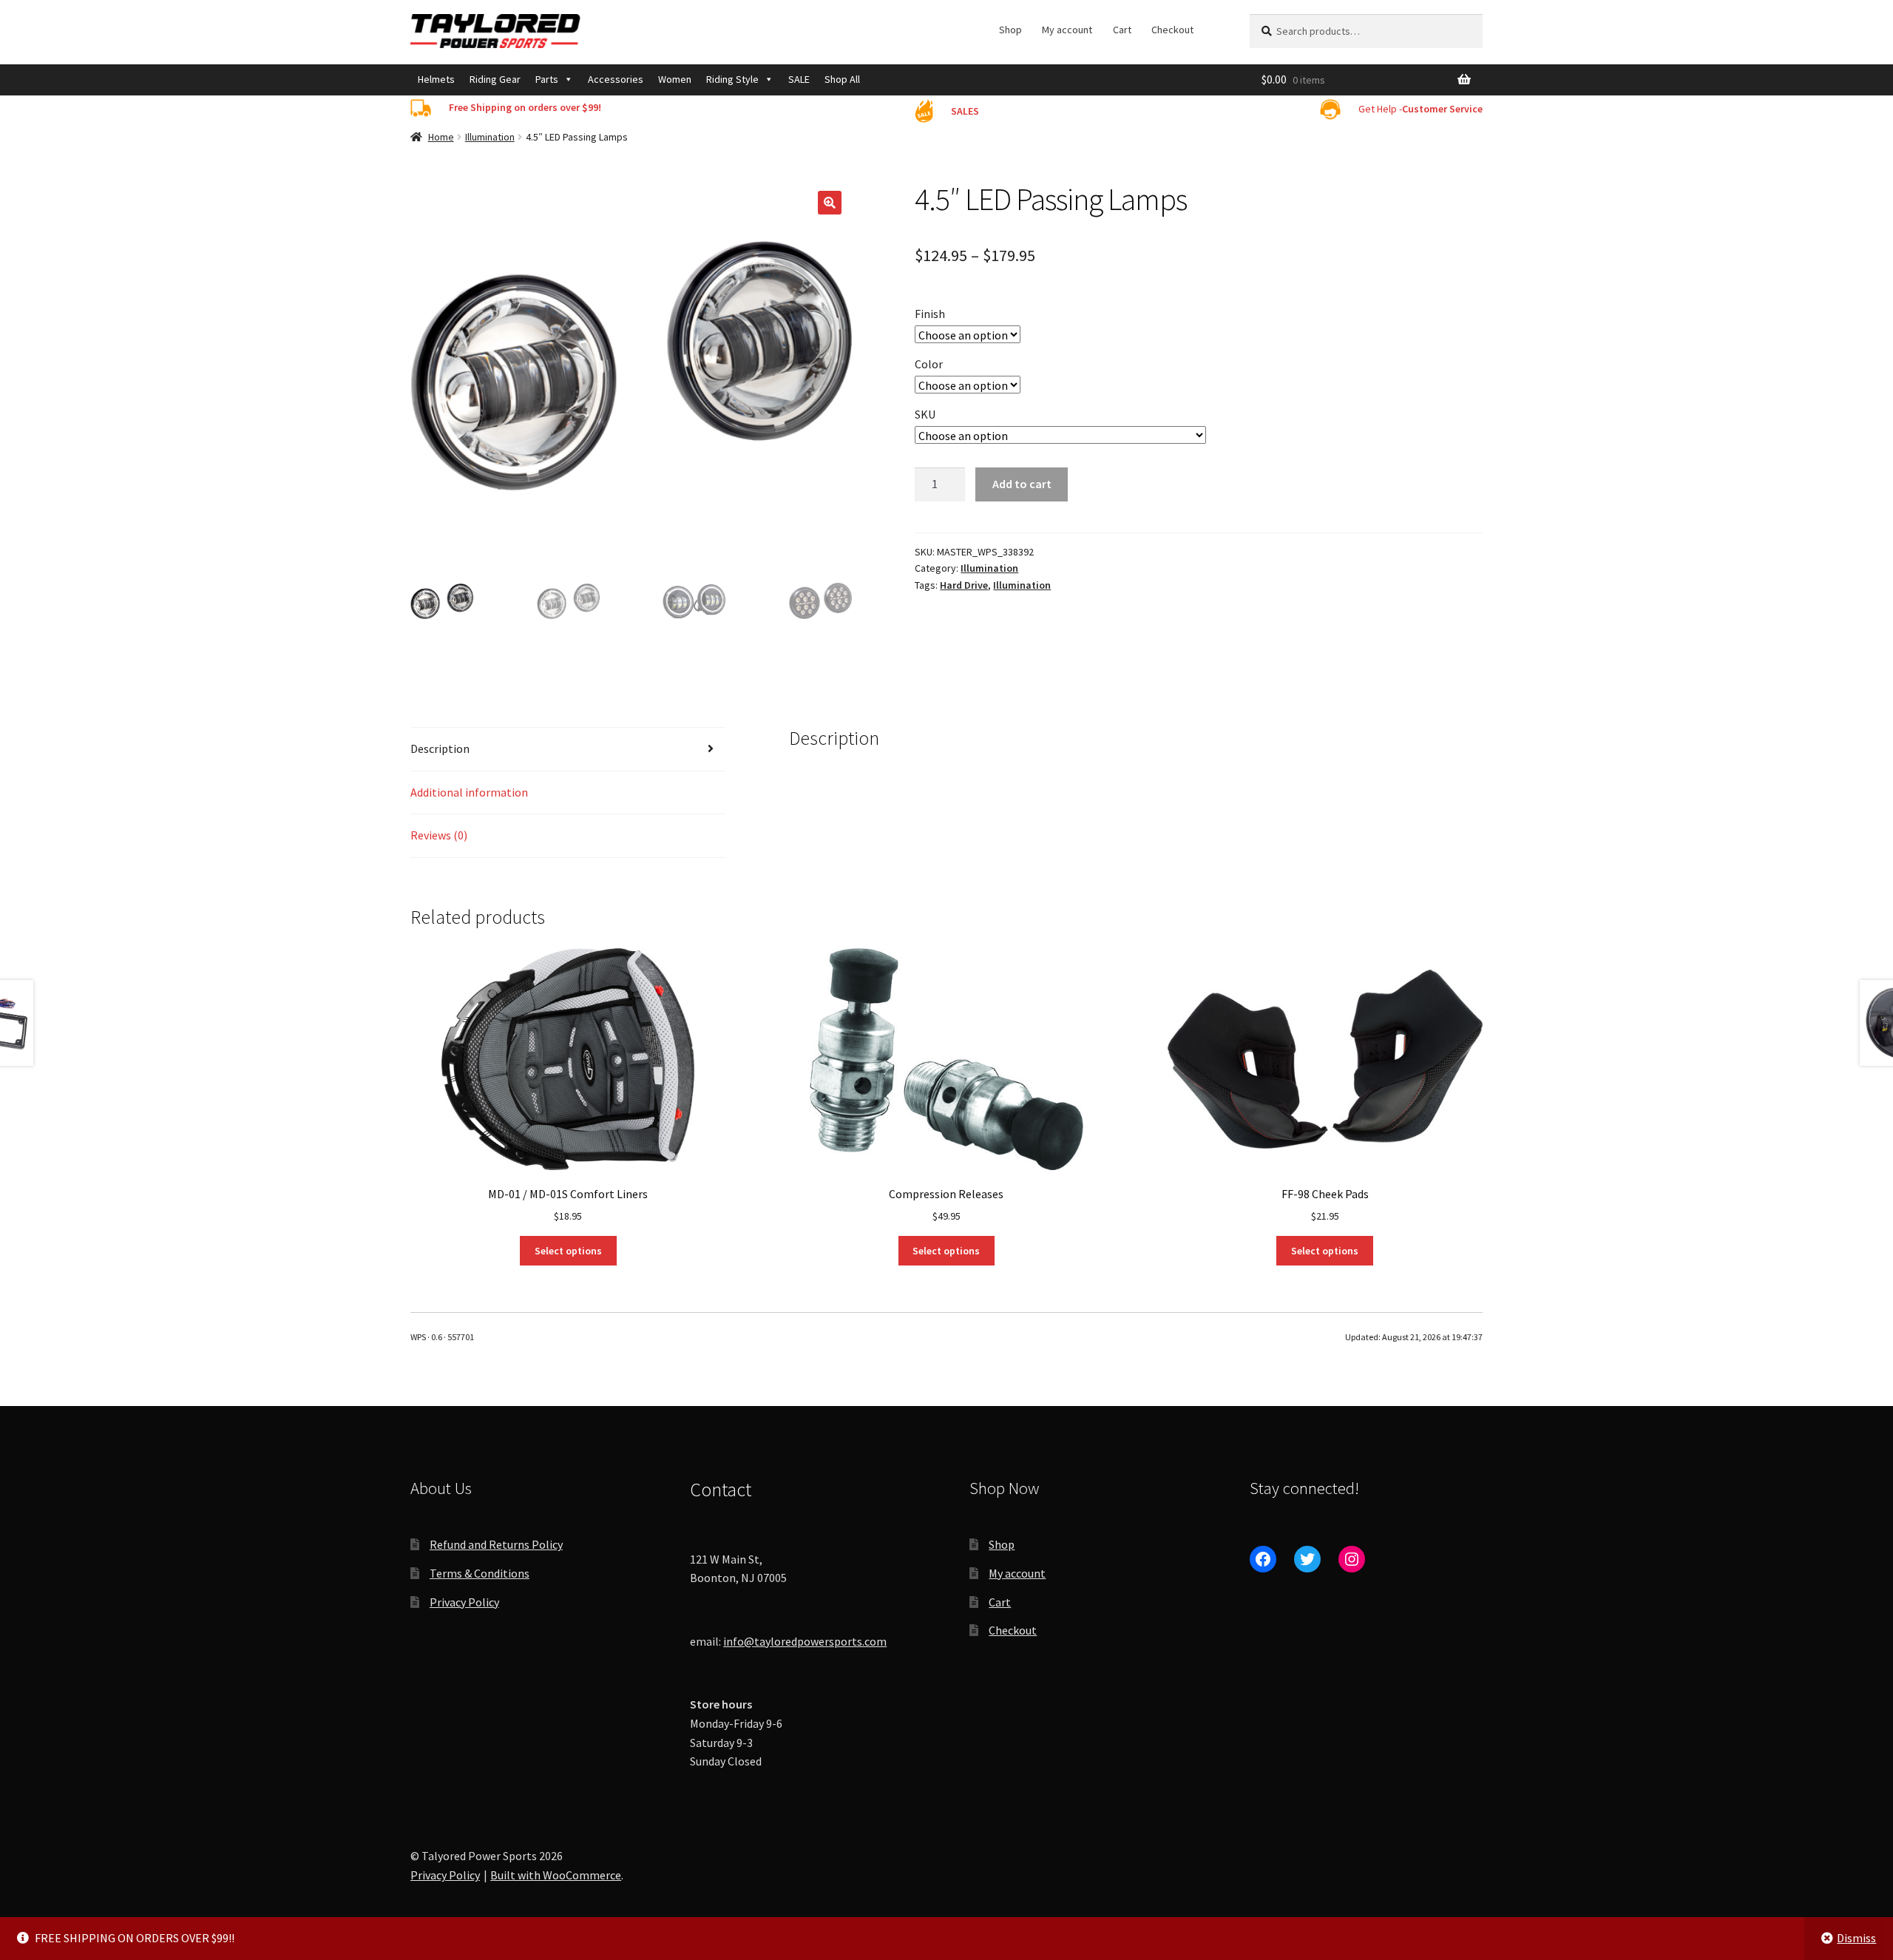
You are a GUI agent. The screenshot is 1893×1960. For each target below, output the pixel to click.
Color (929, 364)
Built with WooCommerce (556, 1875)
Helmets (436, 79)
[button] (830, 203)
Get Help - (1420, 109)
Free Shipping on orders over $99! (525, 107)
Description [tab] (440, 748)
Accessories (616, 79)
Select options (568, 1251)
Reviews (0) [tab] (439, 835)
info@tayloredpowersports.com (805, 1641)
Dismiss (1856, 1938)
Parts (547, 79)
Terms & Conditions (480, 1573)
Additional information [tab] (469, 792)
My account (1067, 30)
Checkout (1172, 30)
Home (441, 137)
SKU (925, 414)
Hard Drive (964, 585)
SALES (965, 111)
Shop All (842, 79)
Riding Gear (495, 79)
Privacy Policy (464, 1602)
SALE (799, 79)
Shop (1010, 30)
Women (675, 79)
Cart (1122, 30)
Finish (930, 314)
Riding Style (732, 79)
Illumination (490, 137)
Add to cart (1022, 484)
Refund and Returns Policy (496, 1544)
